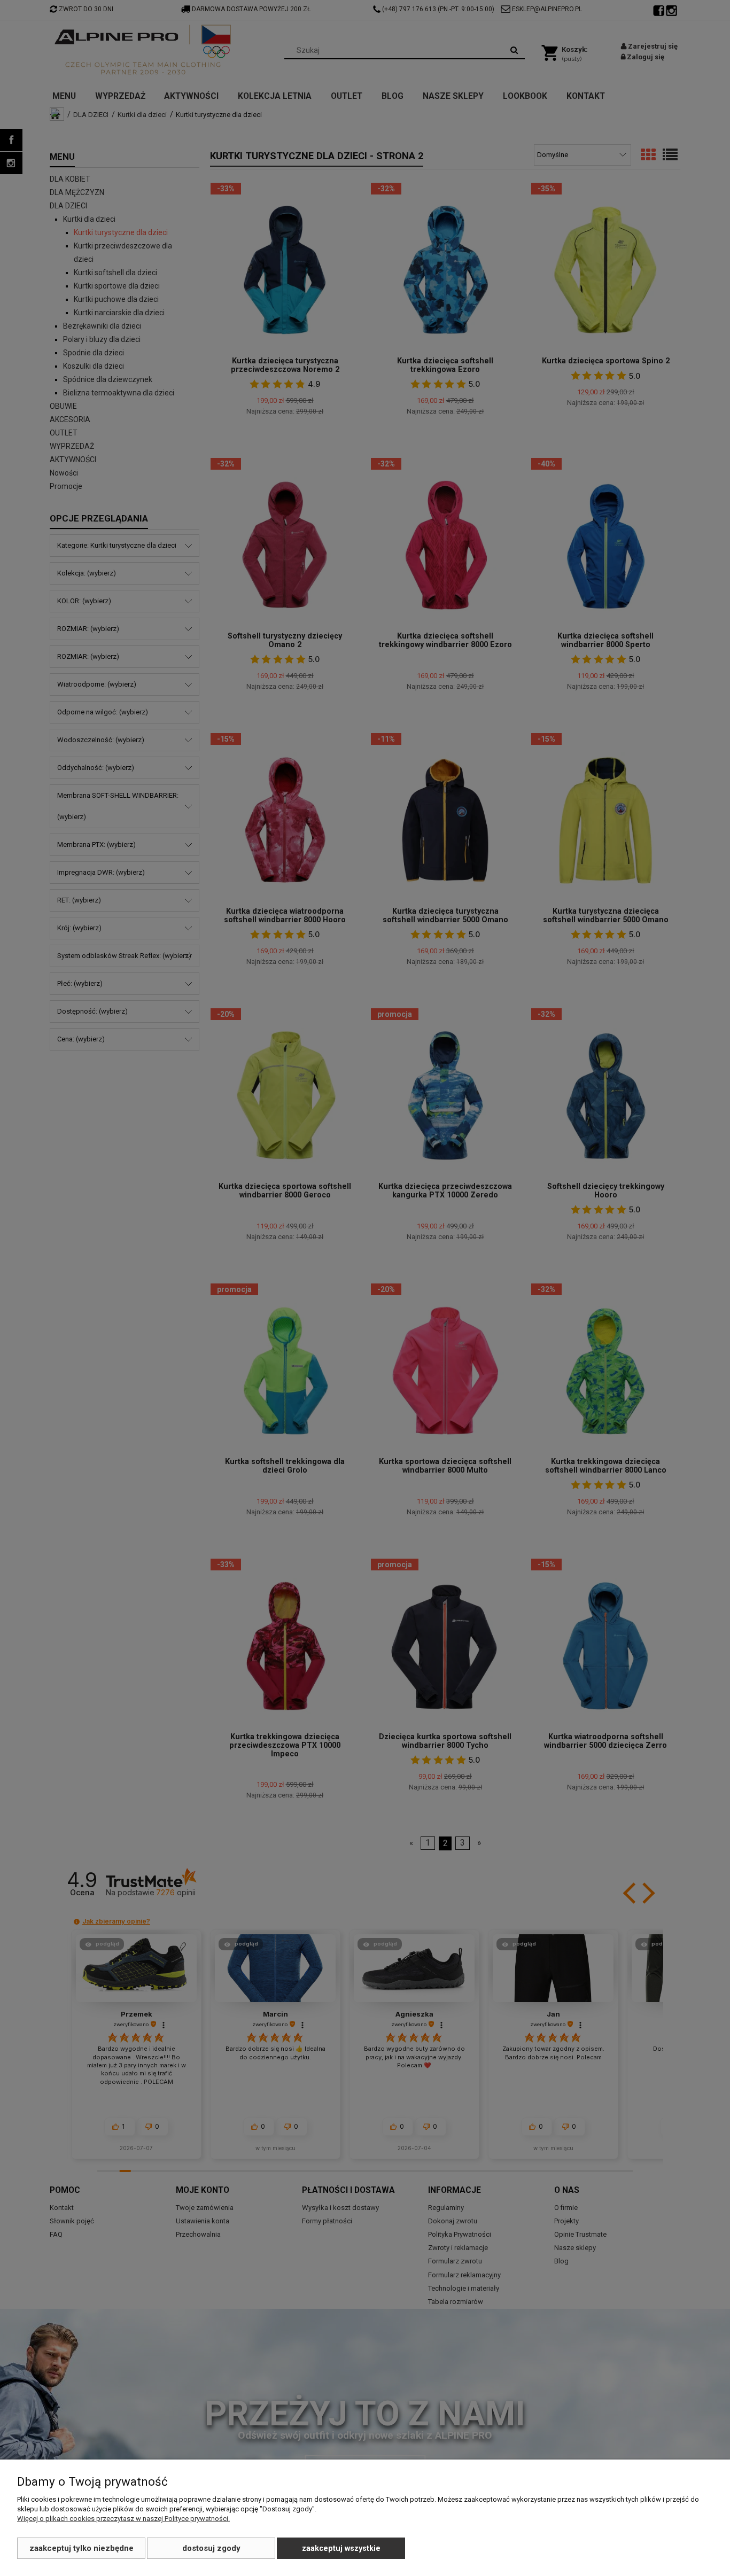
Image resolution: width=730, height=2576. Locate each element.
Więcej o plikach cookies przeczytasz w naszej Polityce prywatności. (123, 2519)
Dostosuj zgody (211, 2548)
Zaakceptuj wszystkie (341, 2548)
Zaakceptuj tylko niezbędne (81, 2548)
